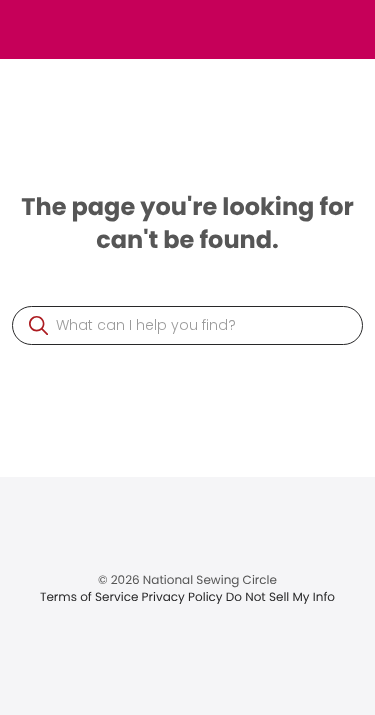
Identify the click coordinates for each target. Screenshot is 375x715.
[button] (38, 325)
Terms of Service (91, 597)
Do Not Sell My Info (280, 597)
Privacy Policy (184, 597)
